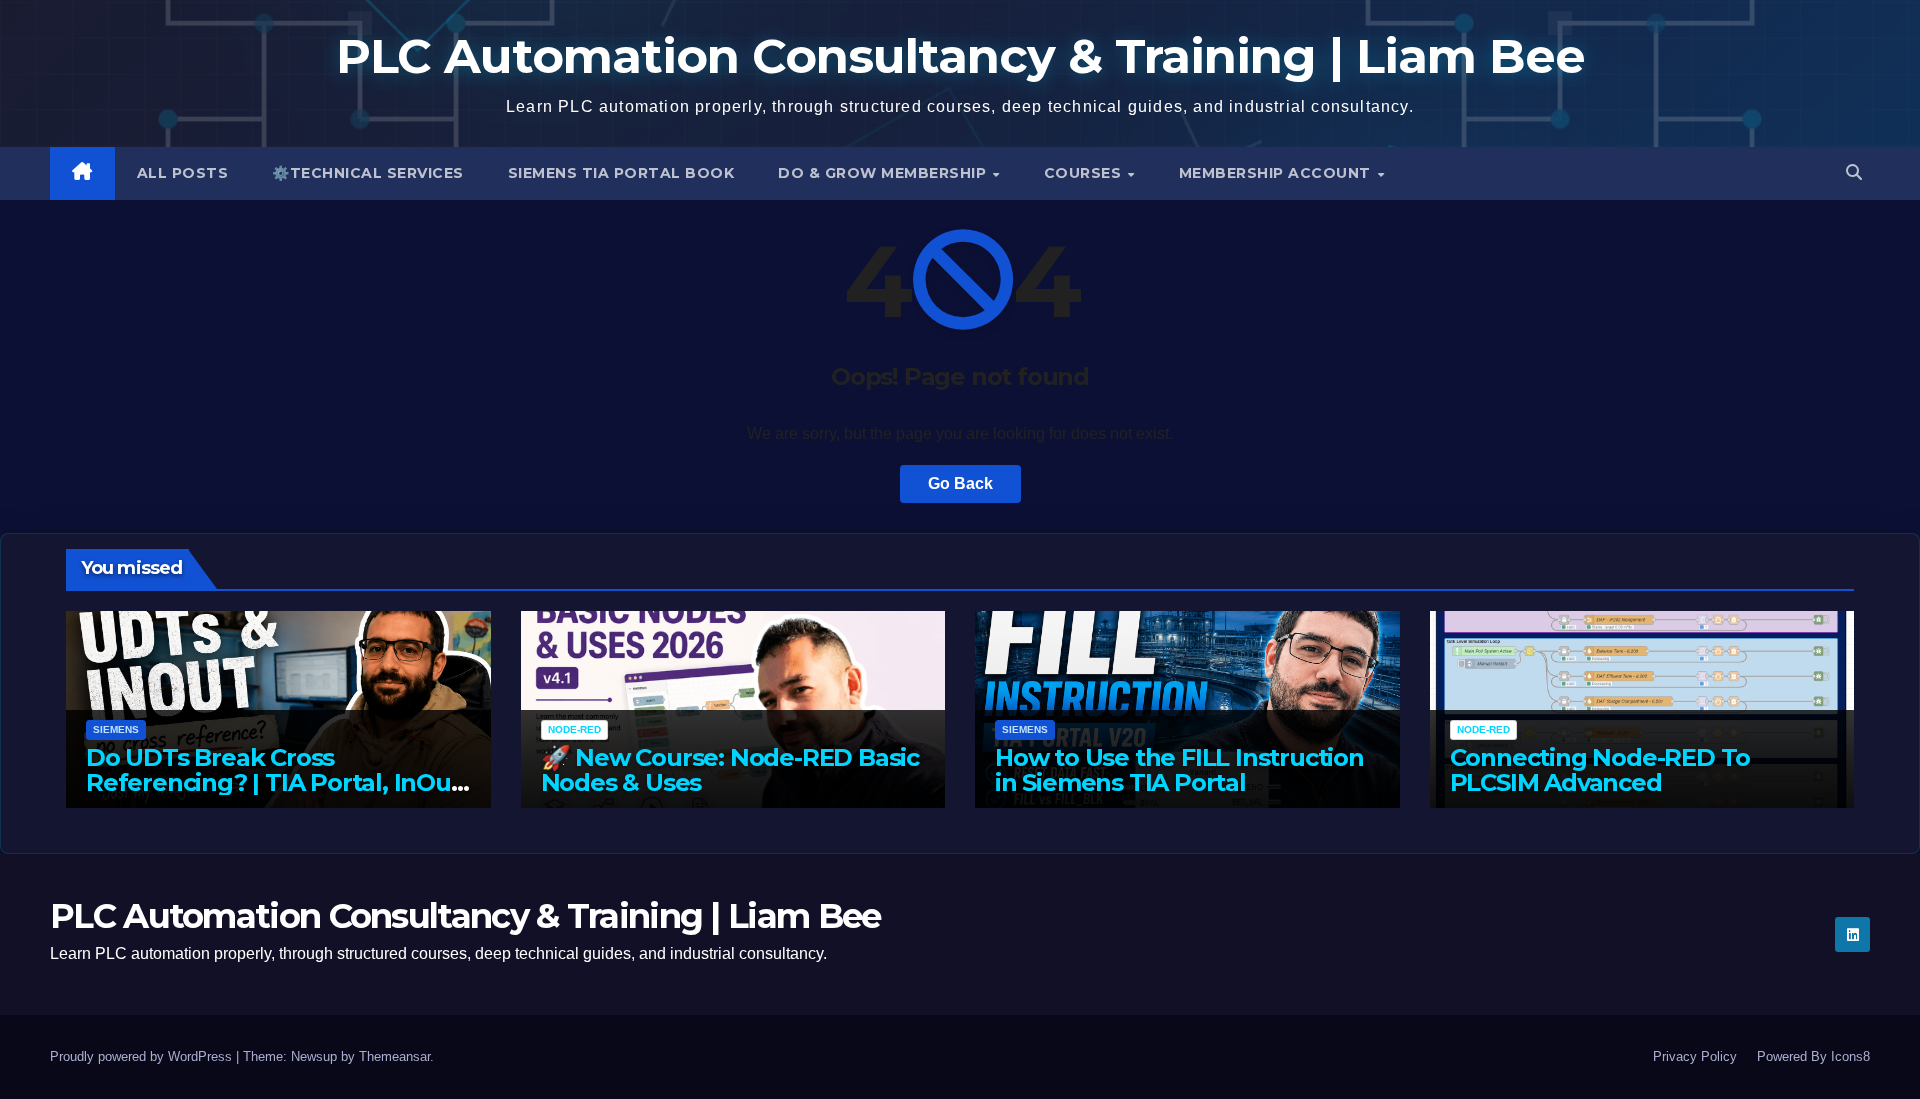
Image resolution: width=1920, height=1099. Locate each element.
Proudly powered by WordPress (143, 1056)
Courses (1085, 173)
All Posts (183, 173)
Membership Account (1277, 173)
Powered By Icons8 (1813, 1056)
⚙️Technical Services (368, 173)
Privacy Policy (1695, 1056)
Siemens (116, 729)
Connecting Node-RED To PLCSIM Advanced (1600, 770)
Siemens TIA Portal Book (621, 173)
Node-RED (574, 729)
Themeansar (394, 1056)
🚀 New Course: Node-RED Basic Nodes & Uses (730, 770)
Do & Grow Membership (884, 173)
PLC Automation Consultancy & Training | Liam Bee (960, 56)
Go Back (960, 483)
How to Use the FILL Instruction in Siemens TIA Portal (1179, 770)
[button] (1854, 172)
